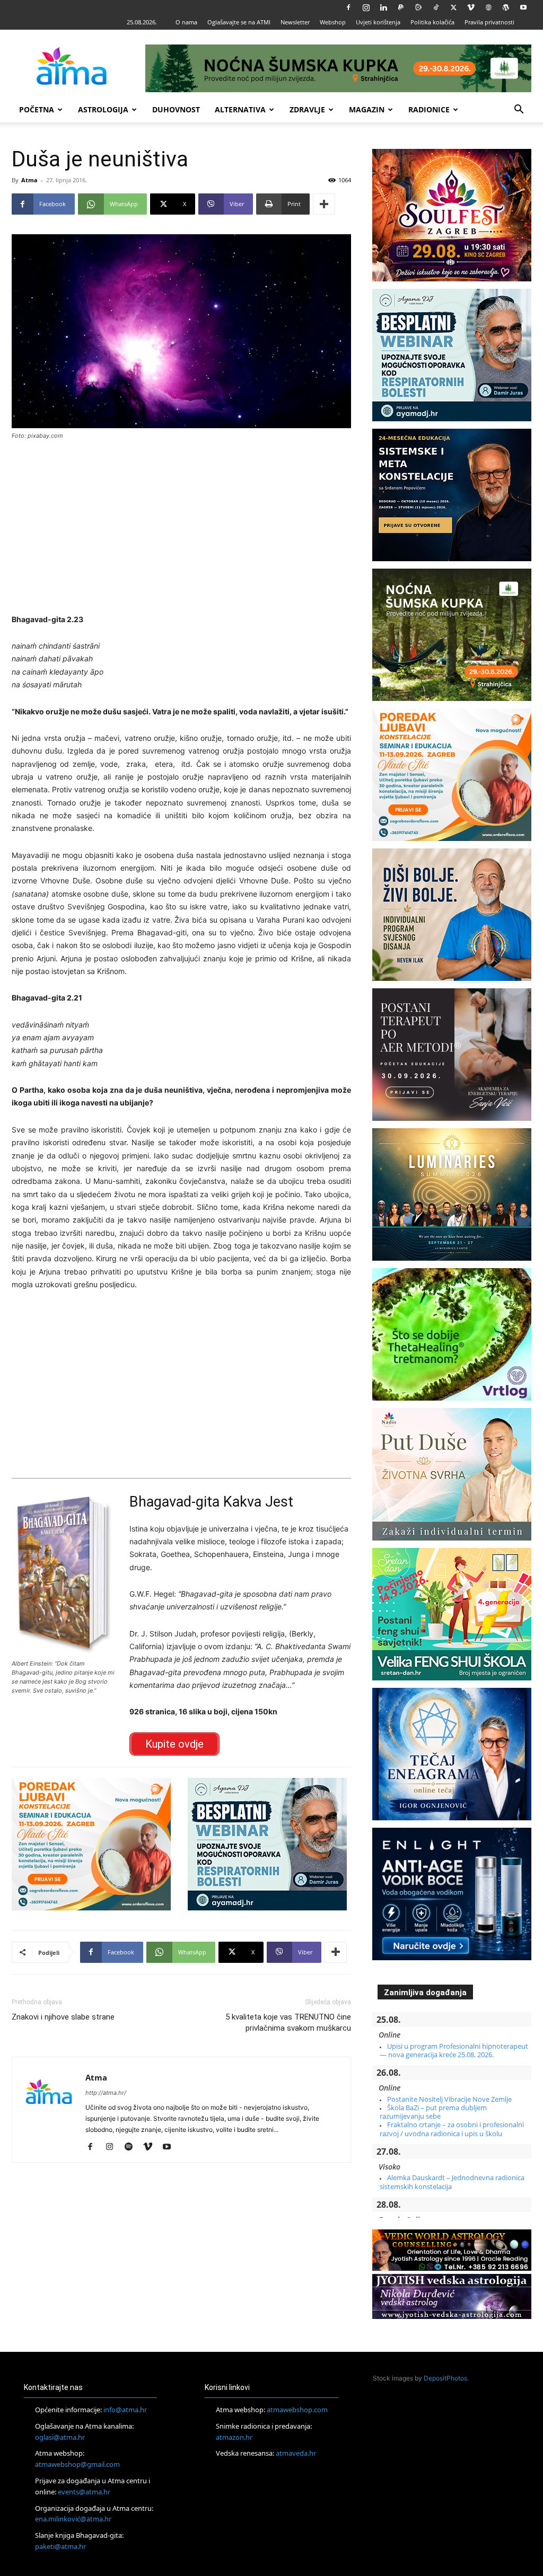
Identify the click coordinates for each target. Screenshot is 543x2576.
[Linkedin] (383, 7)
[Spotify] (132, 2147)
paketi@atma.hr (60, 2546)
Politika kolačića (432, 22)
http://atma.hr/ (106, 2093)
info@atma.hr (125, 2410)
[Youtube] (523, 7)
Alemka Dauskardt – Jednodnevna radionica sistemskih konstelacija (452, 2182)
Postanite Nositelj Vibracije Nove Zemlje (449, 2099)
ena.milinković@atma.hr (73, 2519)
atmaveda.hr (296, 2453)
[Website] (488, 7)
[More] (324, 204)
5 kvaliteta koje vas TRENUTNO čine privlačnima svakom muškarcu (288, 2022)
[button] (519, 110)
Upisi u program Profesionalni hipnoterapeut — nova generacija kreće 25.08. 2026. (454, 2050)
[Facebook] (348, 7)
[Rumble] (418, 7)
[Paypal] (401, 7)
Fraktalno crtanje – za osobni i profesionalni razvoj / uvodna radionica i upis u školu (452, 2129)
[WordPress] (506, 7)
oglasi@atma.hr (60, 2437)
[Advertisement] (181, 528)
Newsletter (295, 22)
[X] (453, 7)
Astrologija (103, 109)
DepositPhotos (445, 2378)
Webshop (333, 22)
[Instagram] (366, 7)
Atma (29, 180)
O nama (186, 22)
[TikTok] (436, 7)
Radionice (429, 109)
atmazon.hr (234, 2437)
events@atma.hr (84, 2492)
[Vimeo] (471, 7)
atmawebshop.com (297, 2410)
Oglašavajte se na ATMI (239, 22)
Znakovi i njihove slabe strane (63, 2017)
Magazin (367, 109)
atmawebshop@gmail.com (77, 2464)
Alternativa (240, 109)
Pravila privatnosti (489, 22)
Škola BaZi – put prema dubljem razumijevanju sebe (433, 2112)
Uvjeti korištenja (378, 22)
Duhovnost (176, 109)
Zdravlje (307, 109)
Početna (37, 109)
